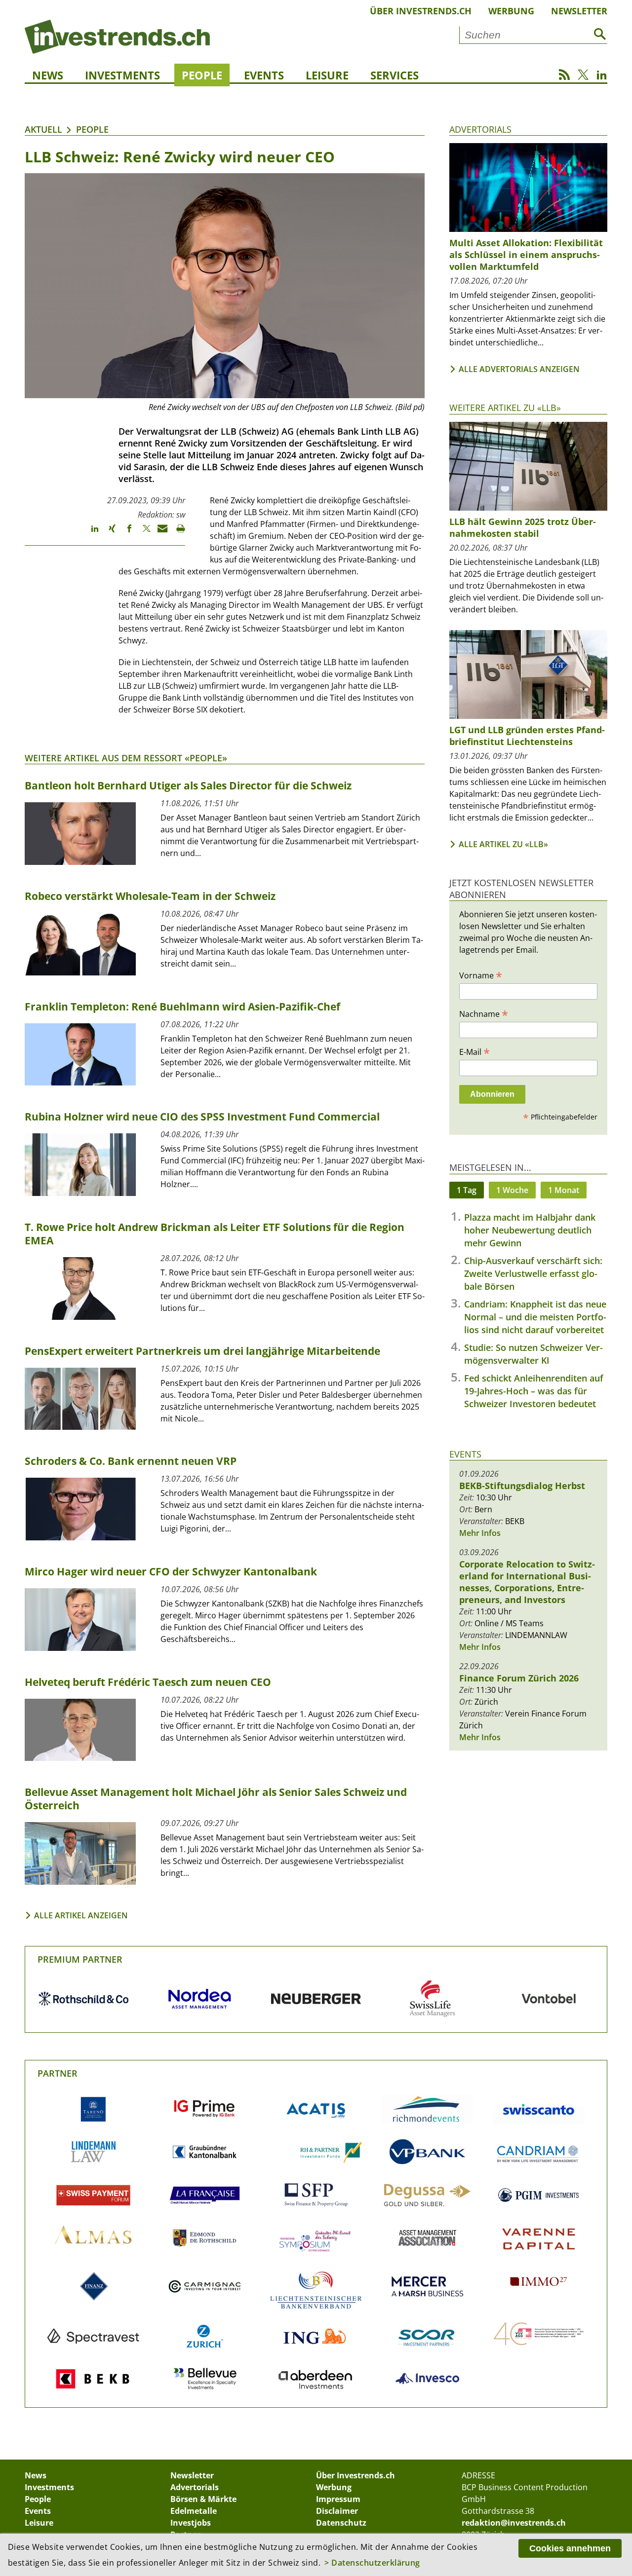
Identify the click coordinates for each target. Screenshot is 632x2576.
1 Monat (564, 1190)
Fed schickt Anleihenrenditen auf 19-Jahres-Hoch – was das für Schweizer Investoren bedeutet (534, 1391)
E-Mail (474, 1051)
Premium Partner (80, 1959)
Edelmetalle (194, 2511)
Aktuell (43, 129)
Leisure (327, 75)
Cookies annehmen (570, 2548)
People (202, 75)
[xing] (107, 533)
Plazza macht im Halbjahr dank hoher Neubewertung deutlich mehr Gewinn (530, 1230)
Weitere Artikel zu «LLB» (505, 408)
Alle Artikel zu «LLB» (503, 844)
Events (264, 75)
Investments (122, 75)
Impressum (338, 2499)
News (48, 75)
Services (395, 75)
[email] (159, 533)
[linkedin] (90, 533)
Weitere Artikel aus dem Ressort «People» (126, 758)
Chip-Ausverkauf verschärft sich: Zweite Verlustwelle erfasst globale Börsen (533, 1273)
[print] (177, 533)
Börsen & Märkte (203, 2499)
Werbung (511, 11)
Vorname (481, 975)
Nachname (484, 1013)
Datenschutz (341, 2523)
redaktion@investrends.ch (514, 2523)
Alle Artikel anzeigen (81, 1915)
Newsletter (579, 11)
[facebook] (125, 533)
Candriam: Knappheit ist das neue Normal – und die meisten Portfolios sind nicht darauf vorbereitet (535, 1317)
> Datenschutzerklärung (372, 2563)
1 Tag (467, 1190)
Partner (58, 2073)
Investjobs (191, 2523)
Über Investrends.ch (421, 11)
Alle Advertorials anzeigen (519, 369)
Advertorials (480, 129)
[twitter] (142, 533)
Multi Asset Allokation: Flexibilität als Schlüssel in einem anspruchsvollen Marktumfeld (526, 255)
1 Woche (512, 1190)
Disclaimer (337, 2511)
